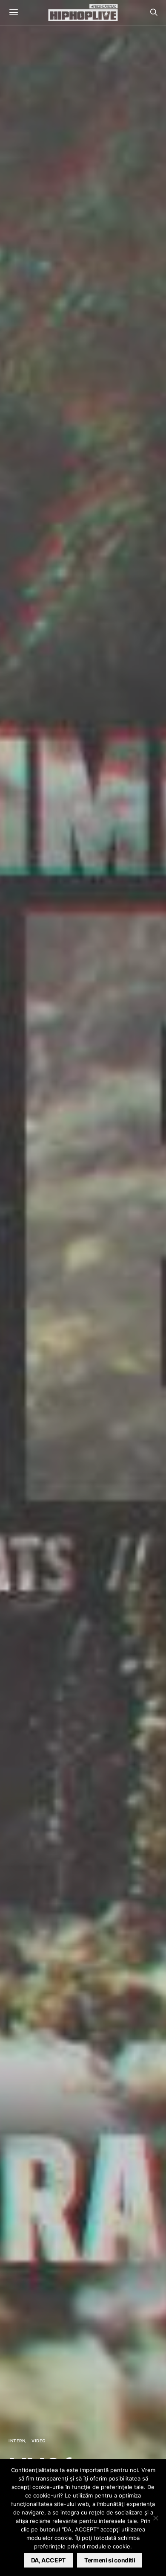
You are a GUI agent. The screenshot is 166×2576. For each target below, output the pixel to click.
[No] (155, 2518)
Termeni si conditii (110, 2560)
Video (39, 2441)
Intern (17, 2441)
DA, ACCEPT (49, 2560)
